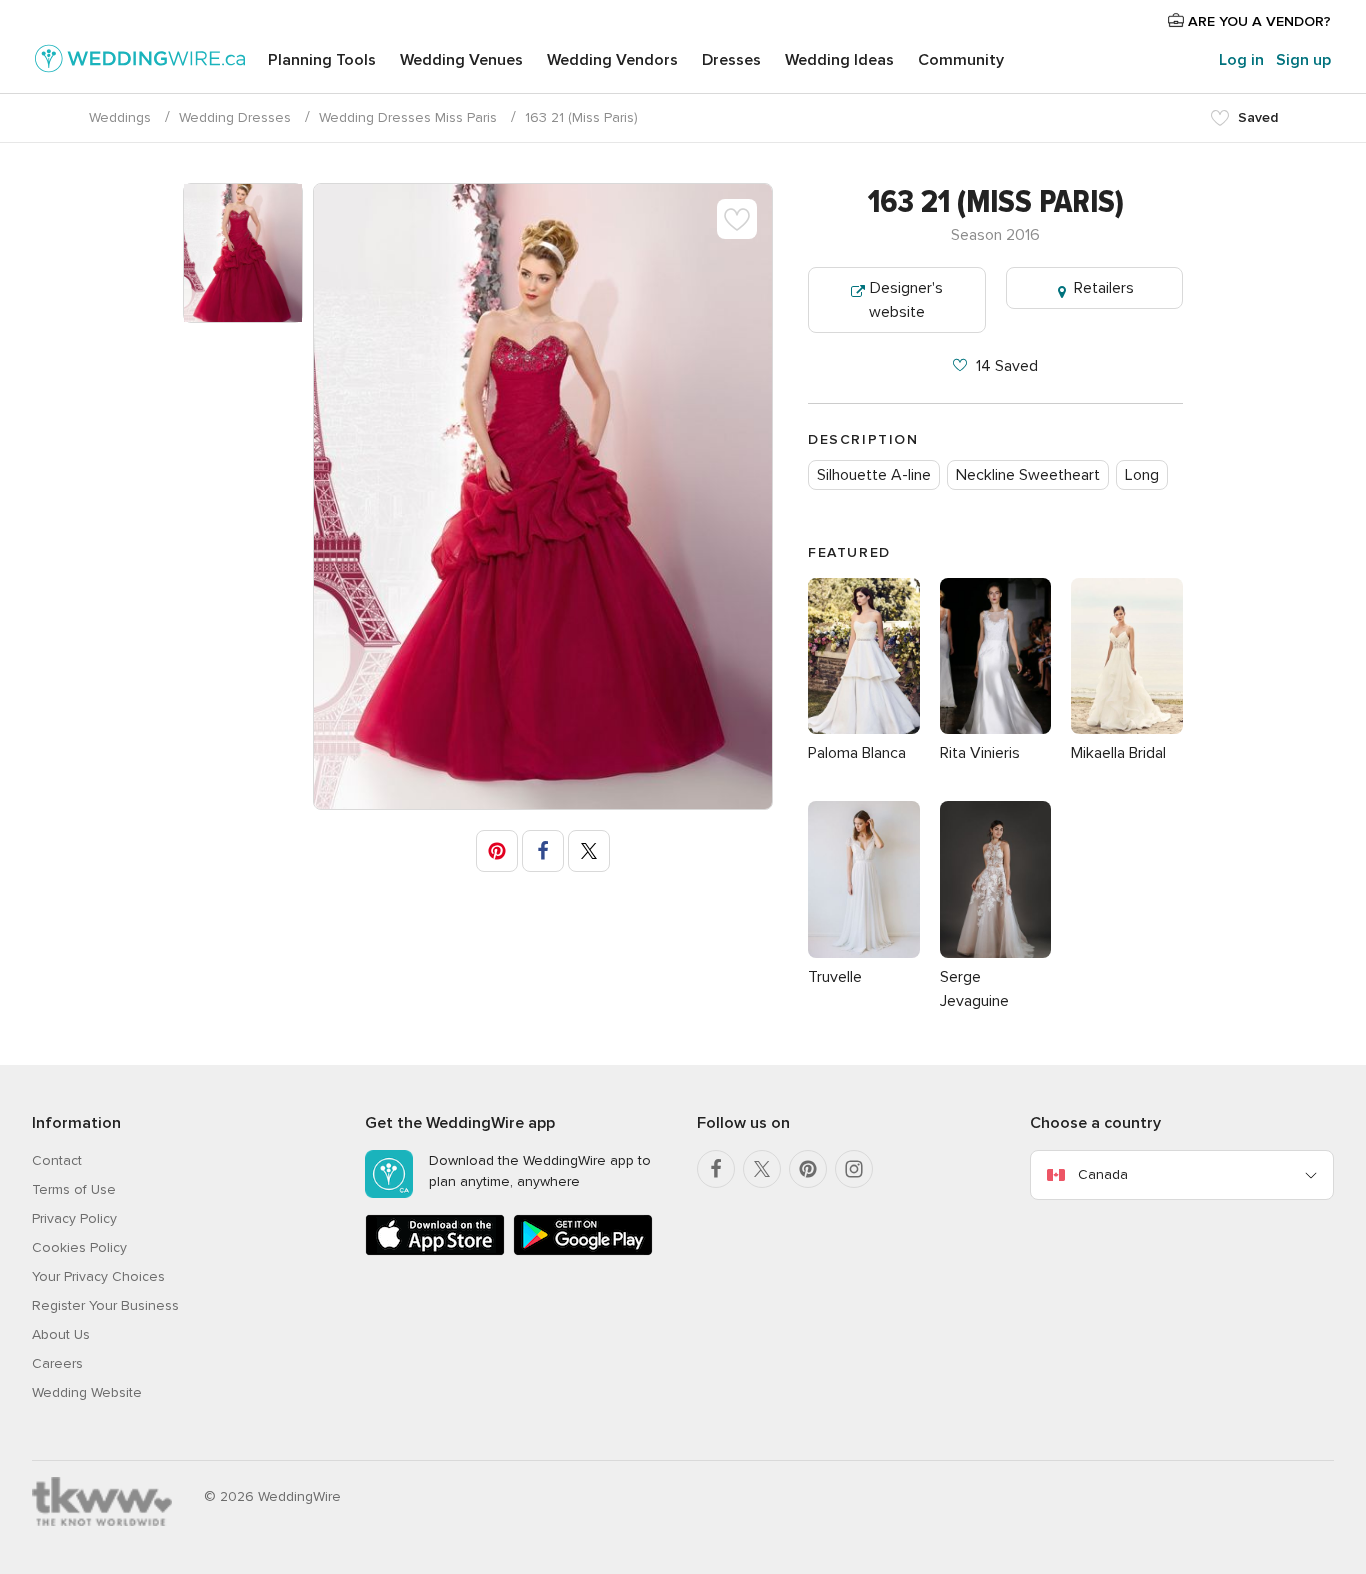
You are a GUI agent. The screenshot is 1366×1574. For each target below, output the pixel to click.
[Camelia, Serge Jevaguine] (996, 953)
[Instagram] (854, 1169)
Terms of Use (74, 1189)
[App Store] (435, 1251)
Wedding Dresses (235, 117)
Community (961, 60)
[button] (497, 851)
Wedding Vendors (612, 60)
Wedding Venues (461, 60)
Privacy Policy (74, 1218)
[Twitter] (762, 1169)
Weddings (120, 117)
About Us (61, 1334)
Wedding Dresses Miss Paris (408, 117)
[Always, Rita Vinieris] (996, 729)
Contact (57, 1160)
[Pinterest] (808, 1169)
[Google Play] (583, 1251)
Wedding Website (87, 1392)
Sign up (1303, 60)
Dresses (731, 60)
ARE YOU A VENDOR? (1257, 21)
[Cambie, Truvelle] (864, 953)
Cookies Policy (79, 1247)
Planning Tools (322, 60)
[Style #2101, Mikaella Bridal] (1127, 729)
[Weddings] (140, 62)
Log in (1241, 60)
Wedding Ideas (839, 60)
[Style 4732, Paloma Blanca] (864, 729)
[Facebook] (716, 1169)
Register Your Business (105, 1305)
